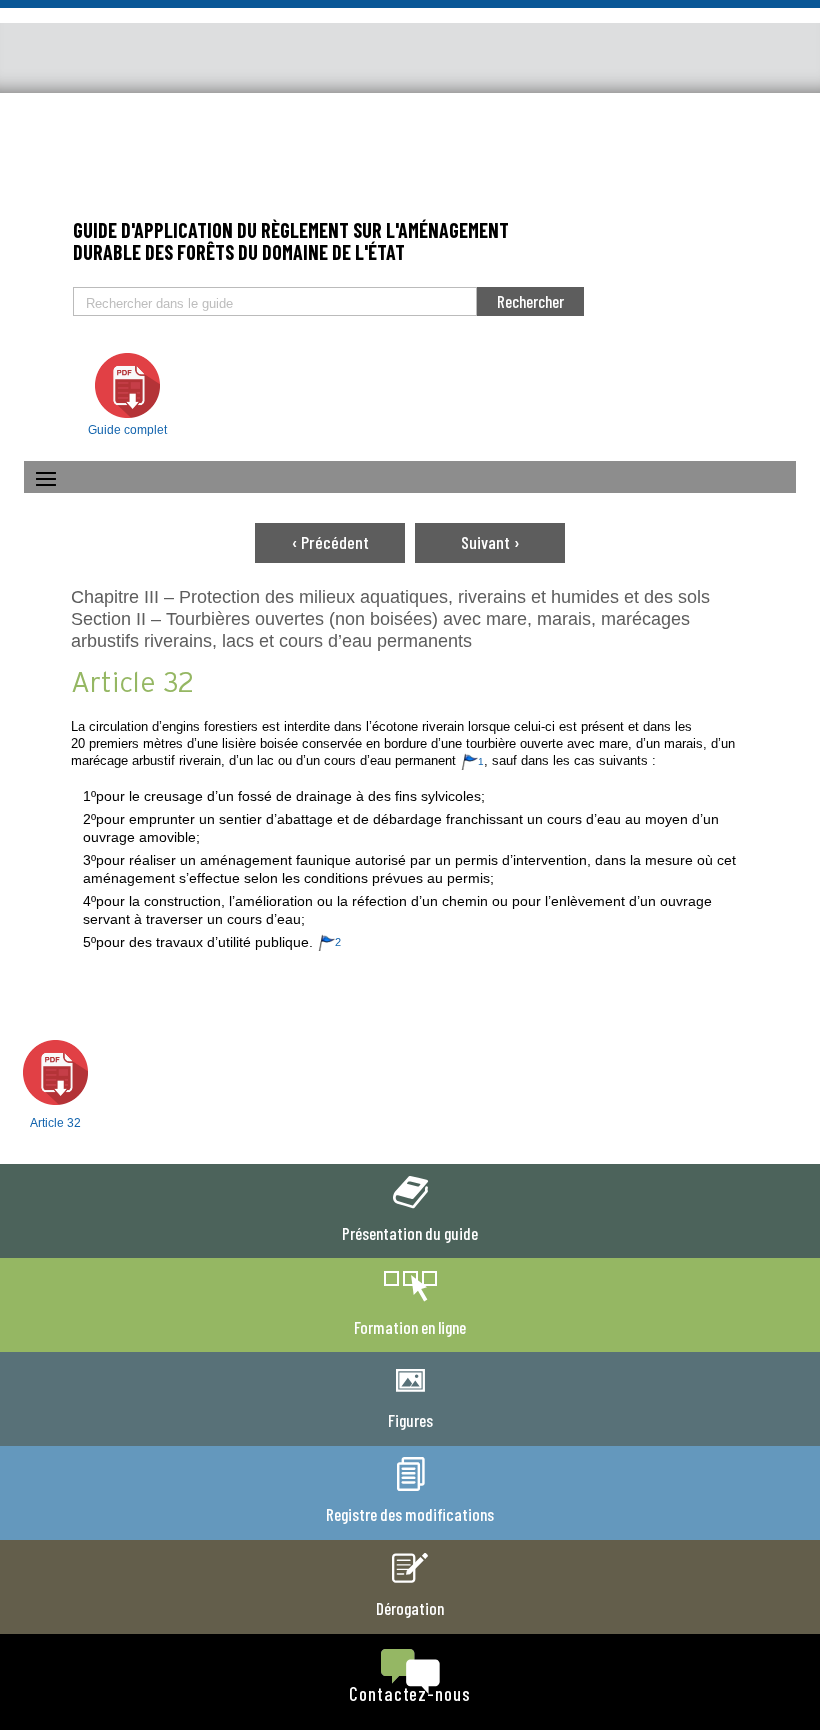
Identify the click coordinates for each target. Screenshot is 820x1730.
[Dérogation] (410, 1584)
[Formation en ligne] (410, 1302)
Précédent (330, 542)
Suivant (490, 542)
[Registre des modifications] (410, 1490)
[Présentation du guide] (410, 1209)
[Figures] (410, 1396)
